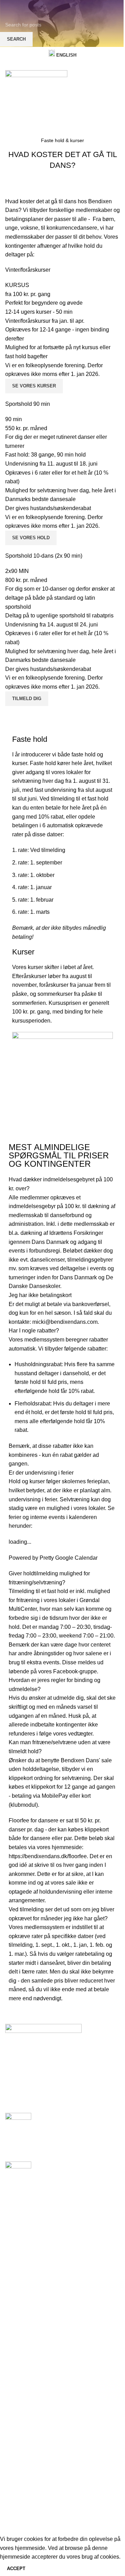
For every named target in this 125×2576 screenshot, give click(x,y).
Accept (16, 2569)
